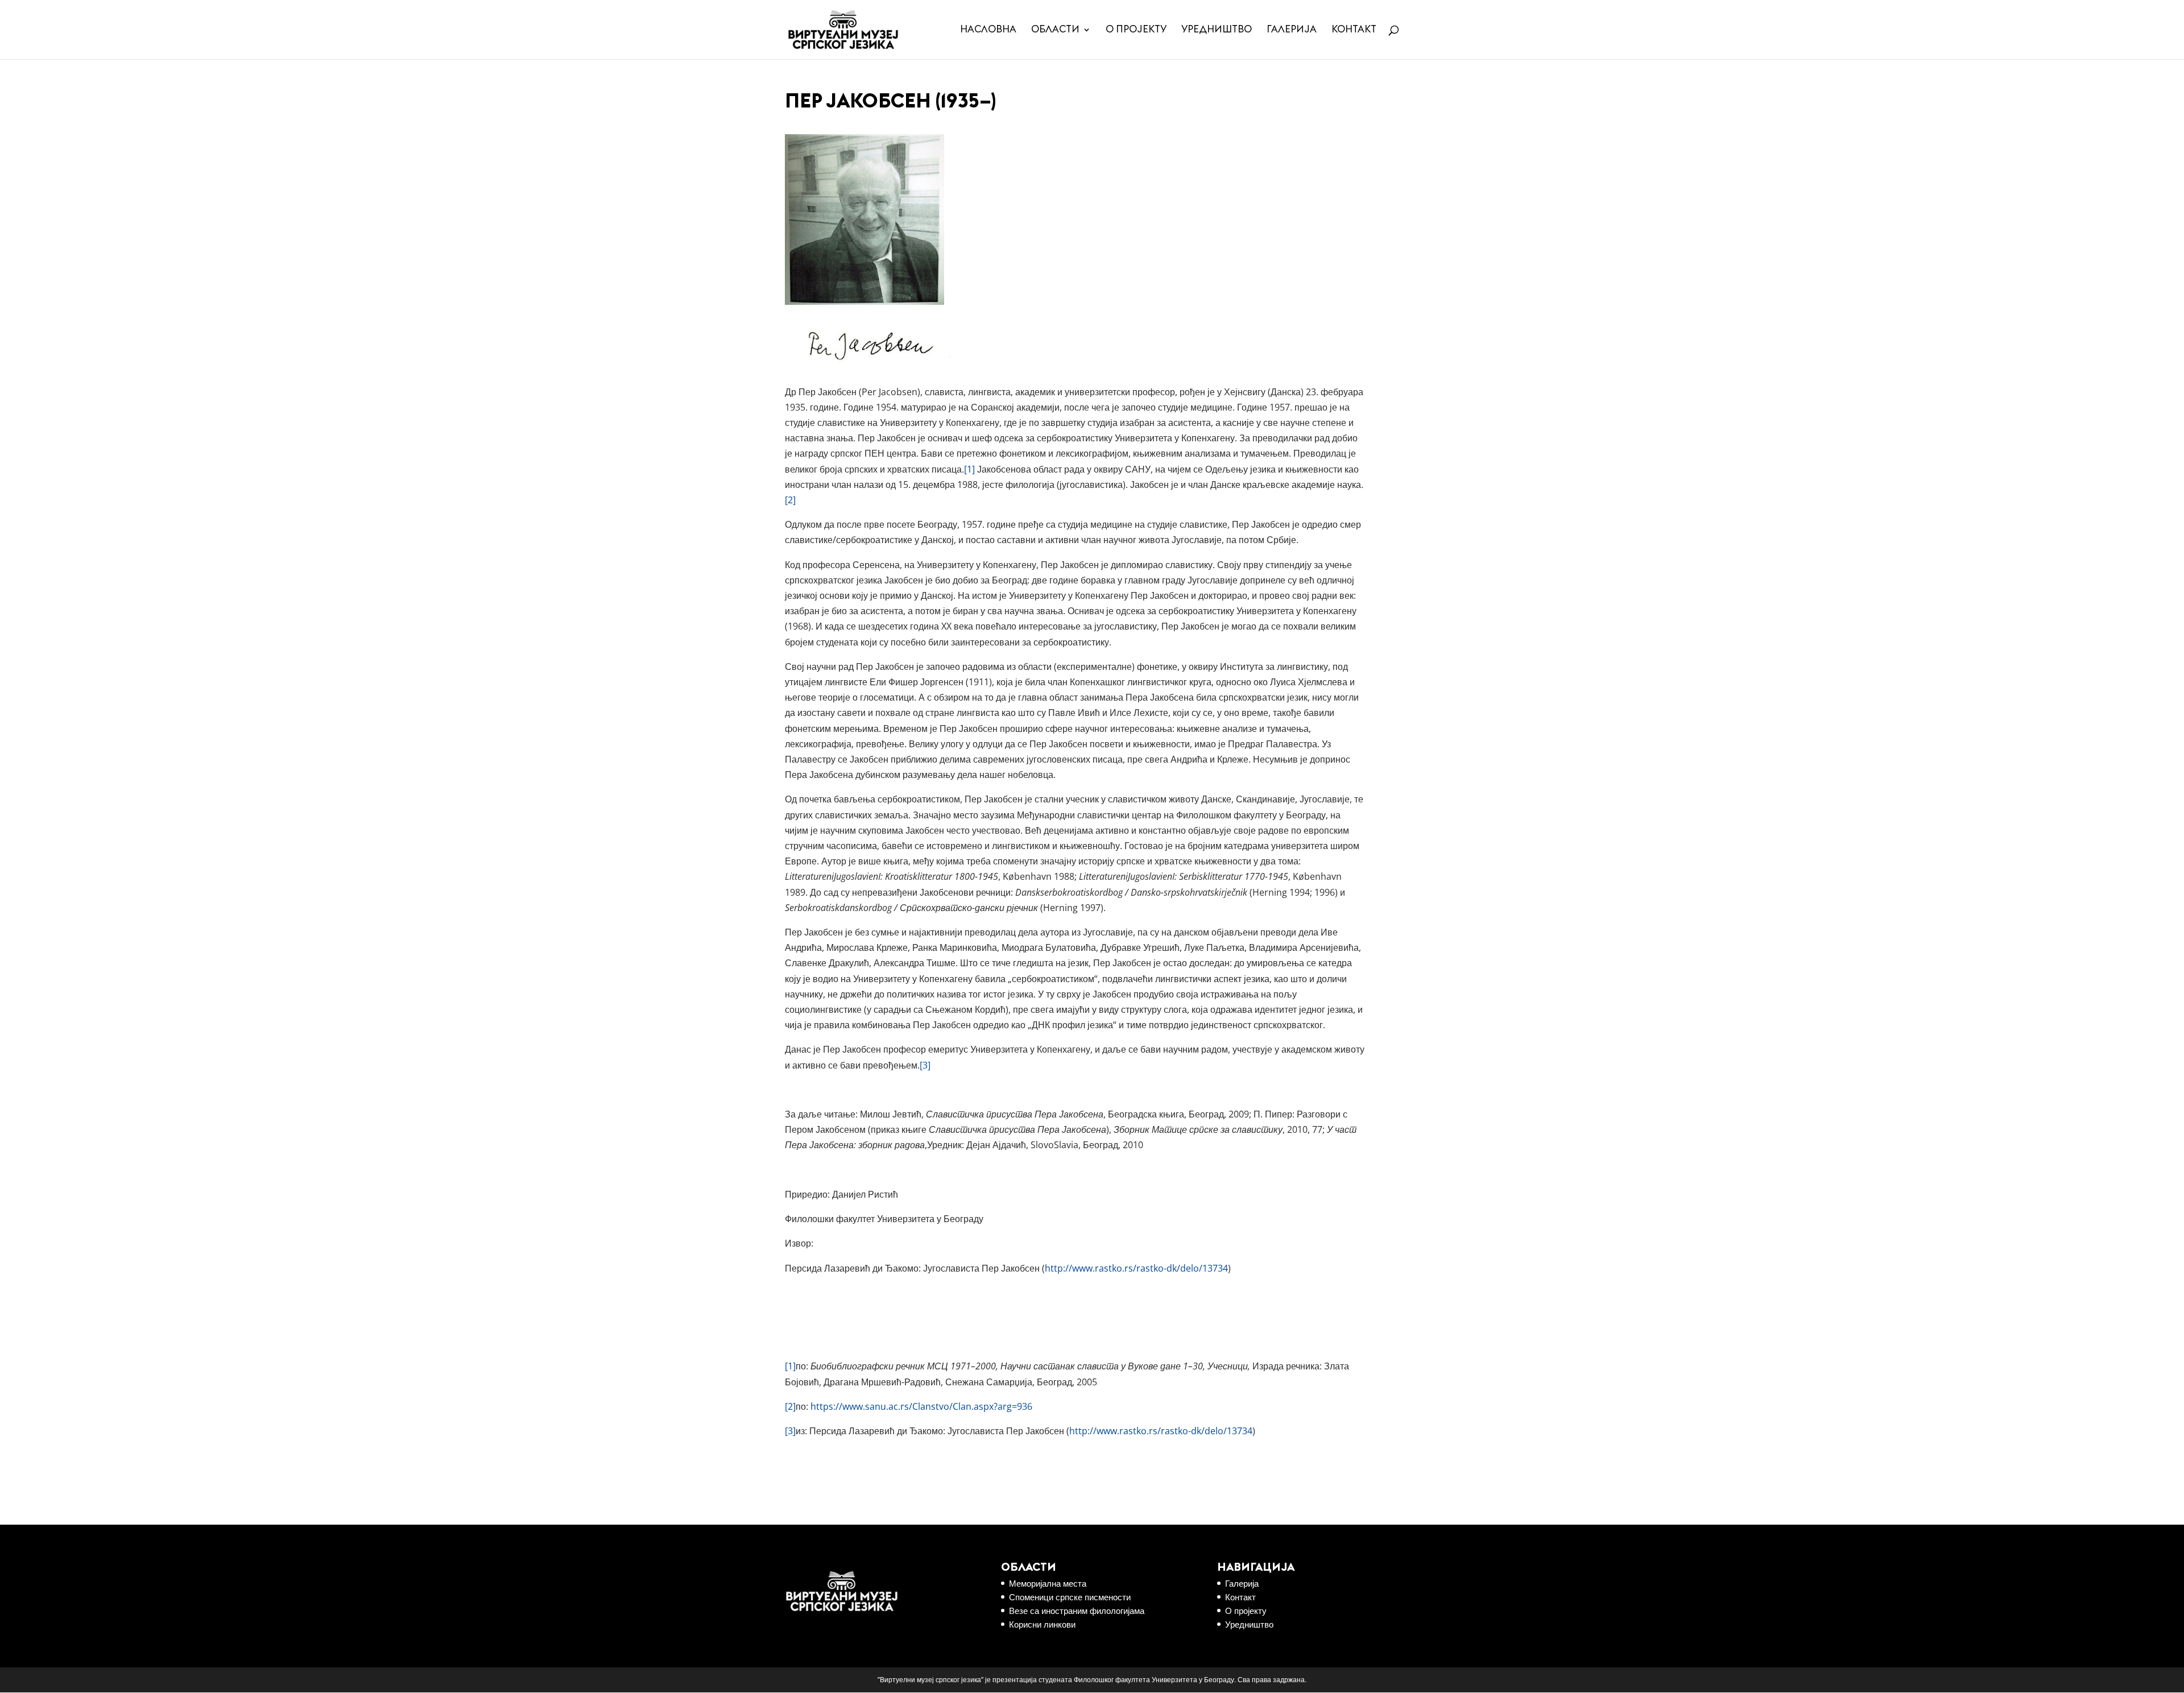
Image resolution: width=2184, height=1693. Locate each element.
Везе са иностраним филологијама (1077, 1611)
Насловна (988, 30)
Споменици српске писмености (1070, 1597)
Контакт (1354, 30)
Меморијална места (1048, 1583)
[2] (790, 500)
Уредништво (1217, 30)
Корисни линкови (1042, 1624)
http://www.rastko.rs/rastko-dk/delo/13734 (1136, 1268)
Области (1055, 30)
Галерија (1292, 30)
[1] (969, 469)
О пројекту (1136, 30)
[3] (925, 1065)
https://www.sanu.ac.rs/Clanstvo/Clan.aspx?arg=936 (921, 1406)
